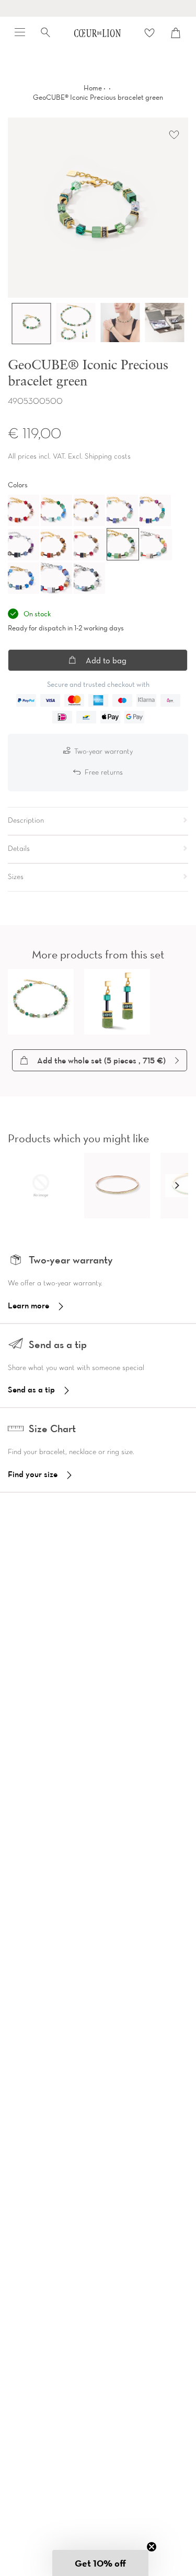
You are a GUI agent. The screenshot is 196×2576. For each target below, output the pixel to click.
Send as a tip (31, 1389)
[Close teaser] (152, 2547)
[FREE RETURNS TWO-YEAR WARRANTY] (98, 8)
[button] (177, 1186)
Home (93, 88)
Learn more (28, 1305)
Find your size (33, 1474)
